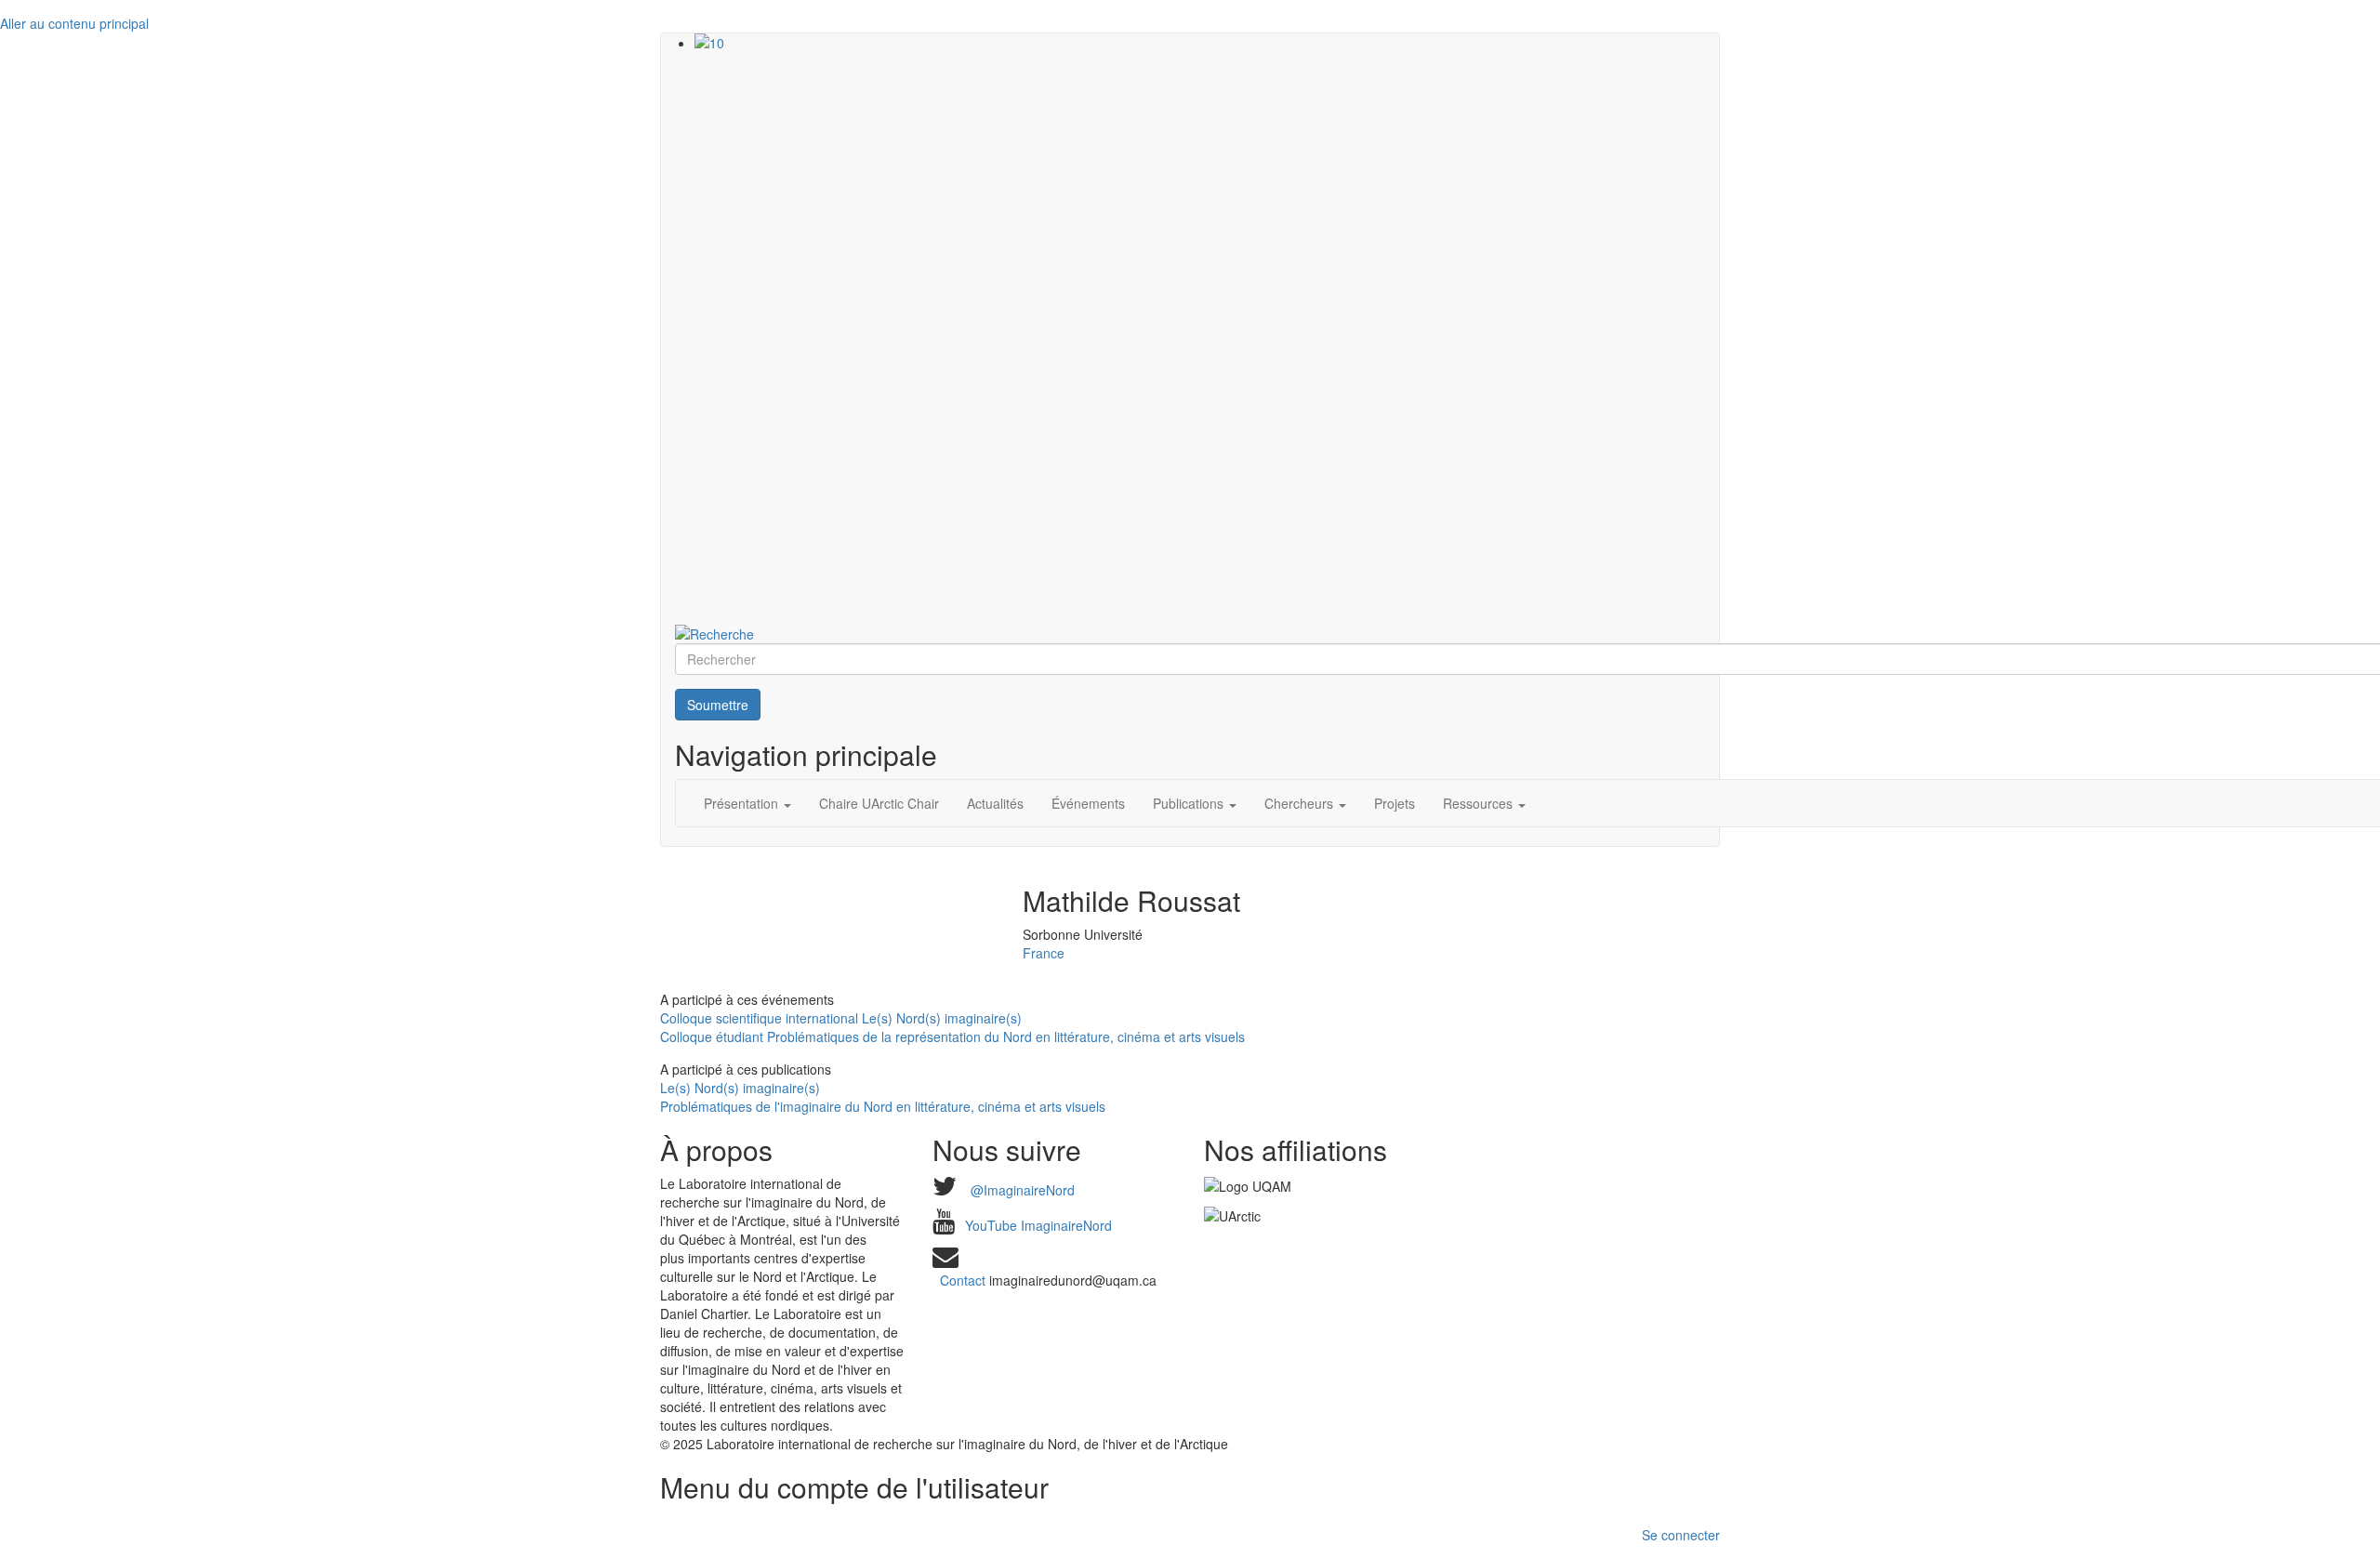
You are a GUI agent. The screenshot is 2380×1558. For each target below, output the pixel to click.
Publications (1190, 803)
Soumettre (718, 705)
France (1044, 953)
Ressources (1480, 803)
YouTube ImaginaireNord (1038, 1225)
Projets (1395, 803)
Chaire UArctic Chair (879, 803)
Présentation (743, 803)
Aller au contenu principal (74, 23)
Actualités (995, 803)
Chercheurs (1301, 803)
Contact (963, 1280)
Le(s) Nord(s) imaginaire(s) (740, 1088)
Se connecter (1681, 1535)
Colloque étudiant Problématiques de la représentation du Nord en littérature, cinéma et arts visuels (952, 1036)
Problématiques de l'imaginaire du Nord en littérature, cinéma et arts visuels (883, 1106)
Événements (1088, 803)
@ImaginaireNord (1023, 1190)
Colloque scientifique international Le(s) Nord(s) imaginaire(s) (841, 1018)
